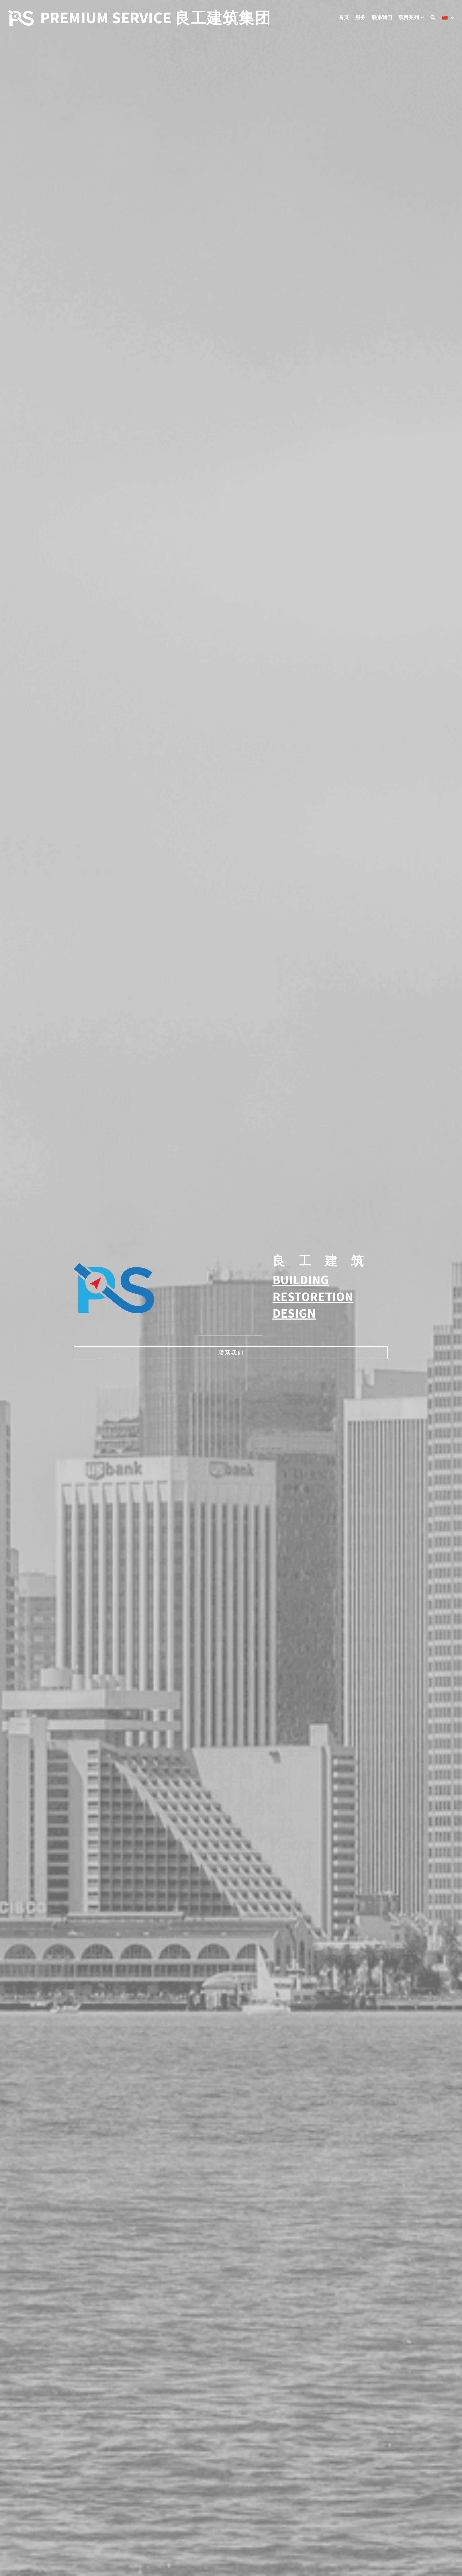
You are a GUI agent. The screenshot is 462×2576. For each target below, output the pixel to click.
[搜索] (433, 18)
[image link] (21, 17)
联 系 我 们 (231, 1353)
